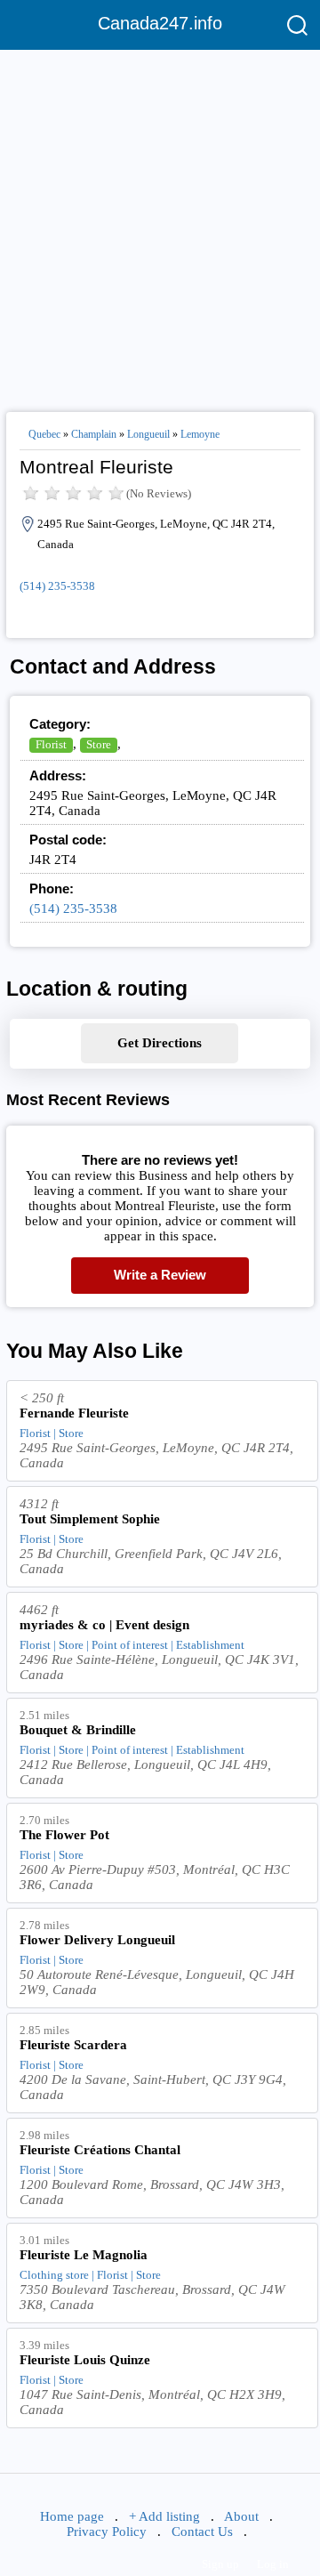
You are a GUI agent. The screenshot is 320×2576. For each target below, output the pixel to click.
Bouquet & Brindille (78, 1730)
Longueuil (148, 434)
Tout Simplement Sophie (90, 1519)
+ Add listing (164, 2516)
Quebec (44, 434)
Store (99, 744)
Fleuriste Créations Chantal (100, 2150)
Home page (72, 2516)
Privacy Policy (107, 2532)
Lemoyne (200, 434)
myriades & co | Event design (104, 1625)
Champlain (94, 434)
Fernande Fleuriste (74, 1413)
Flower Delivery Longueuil (97, 1940)
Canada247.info (160, 23)
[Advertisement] (160, 223)
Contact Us (202, 2532)
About (241, 2516)
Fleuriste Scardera (73, 2045)
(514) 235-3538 (57, 586)
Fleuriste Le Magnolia (84, 2255)
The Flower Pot (64, 1835)
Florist (51, 744)
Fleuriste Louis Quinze (85, 2360)
